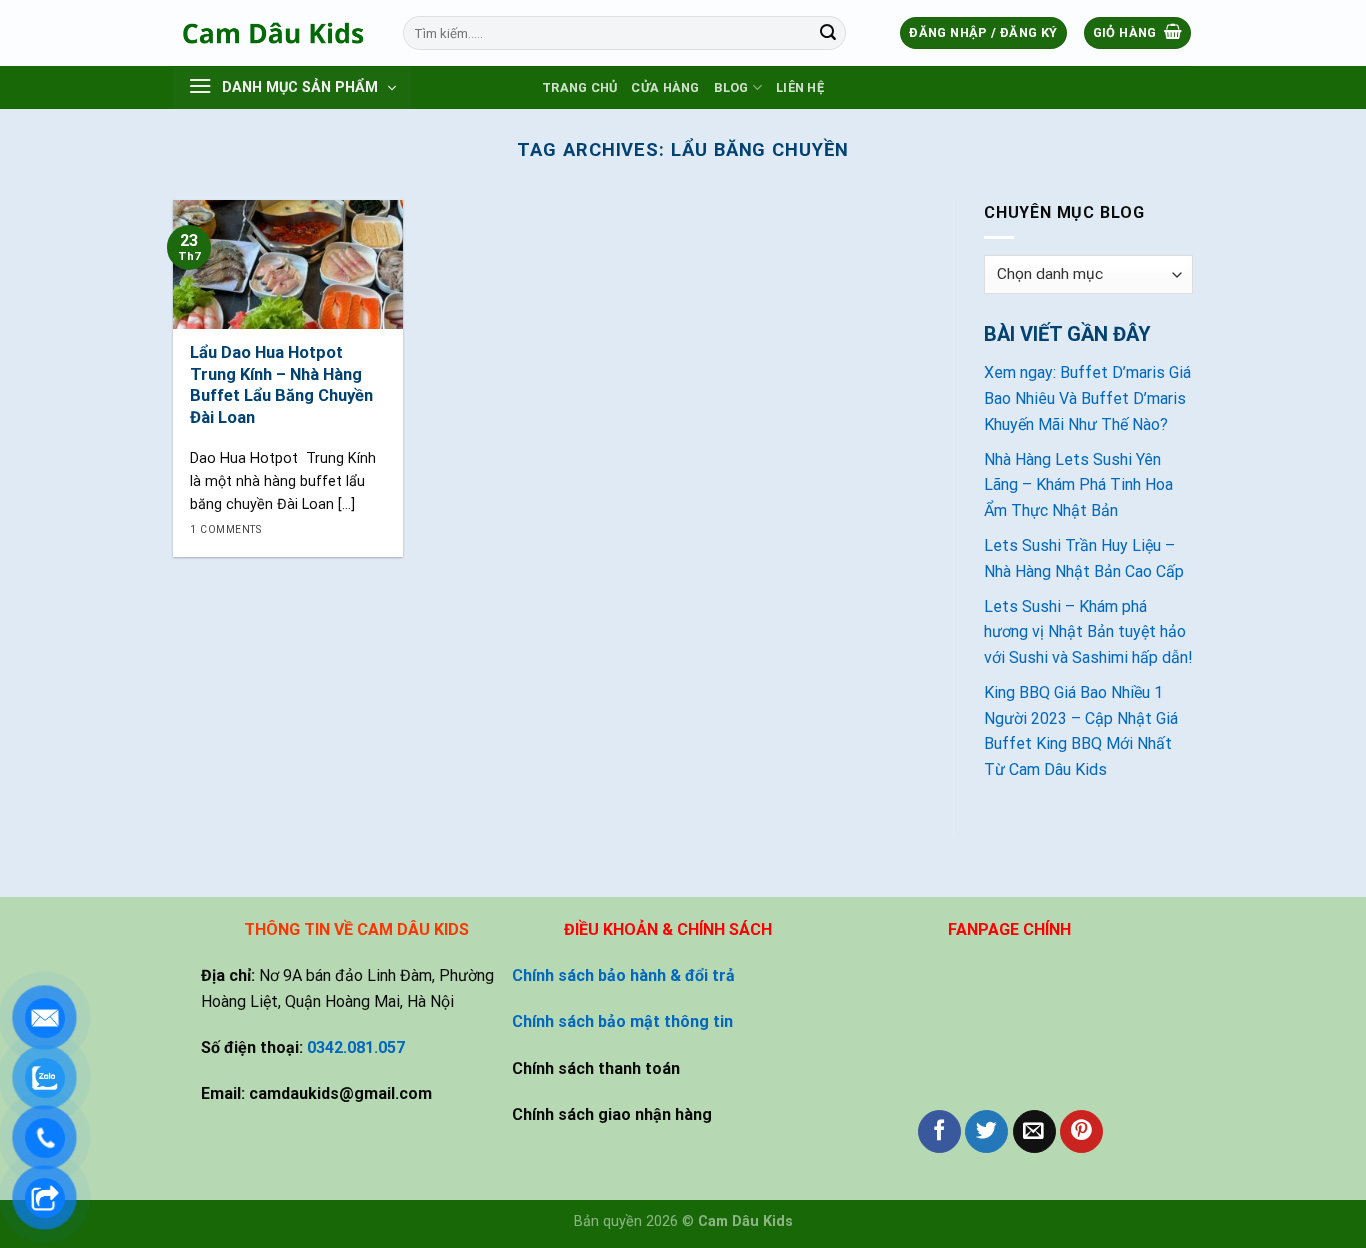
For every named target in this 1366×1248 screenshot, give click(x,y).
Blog (731, 87)
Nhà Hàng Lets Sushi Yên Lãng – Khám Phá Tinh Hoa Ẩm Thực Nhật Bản (1078, 485)
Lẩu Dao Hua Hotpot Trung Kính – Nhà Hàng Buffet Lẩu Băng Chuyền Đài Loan (281, 385)
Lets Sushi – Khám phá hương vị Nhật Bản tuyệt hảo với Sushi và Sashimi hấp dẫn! (1088, 632)
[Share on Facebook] (939, 1131)
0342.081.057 (356, 1047)
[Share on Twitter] (986, 1131)
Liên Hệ (800, 87)
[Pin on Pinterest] (1081, 1131)
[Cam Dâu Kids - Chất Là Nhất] (273, 33)
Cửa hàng (665, 87)
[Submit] (828, 33)
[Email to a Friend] (1034, 1131)
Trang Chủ (579, 87)
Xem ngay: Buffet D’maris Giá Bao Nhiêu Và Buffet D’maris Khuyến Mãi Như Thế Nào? (1087, 398)
